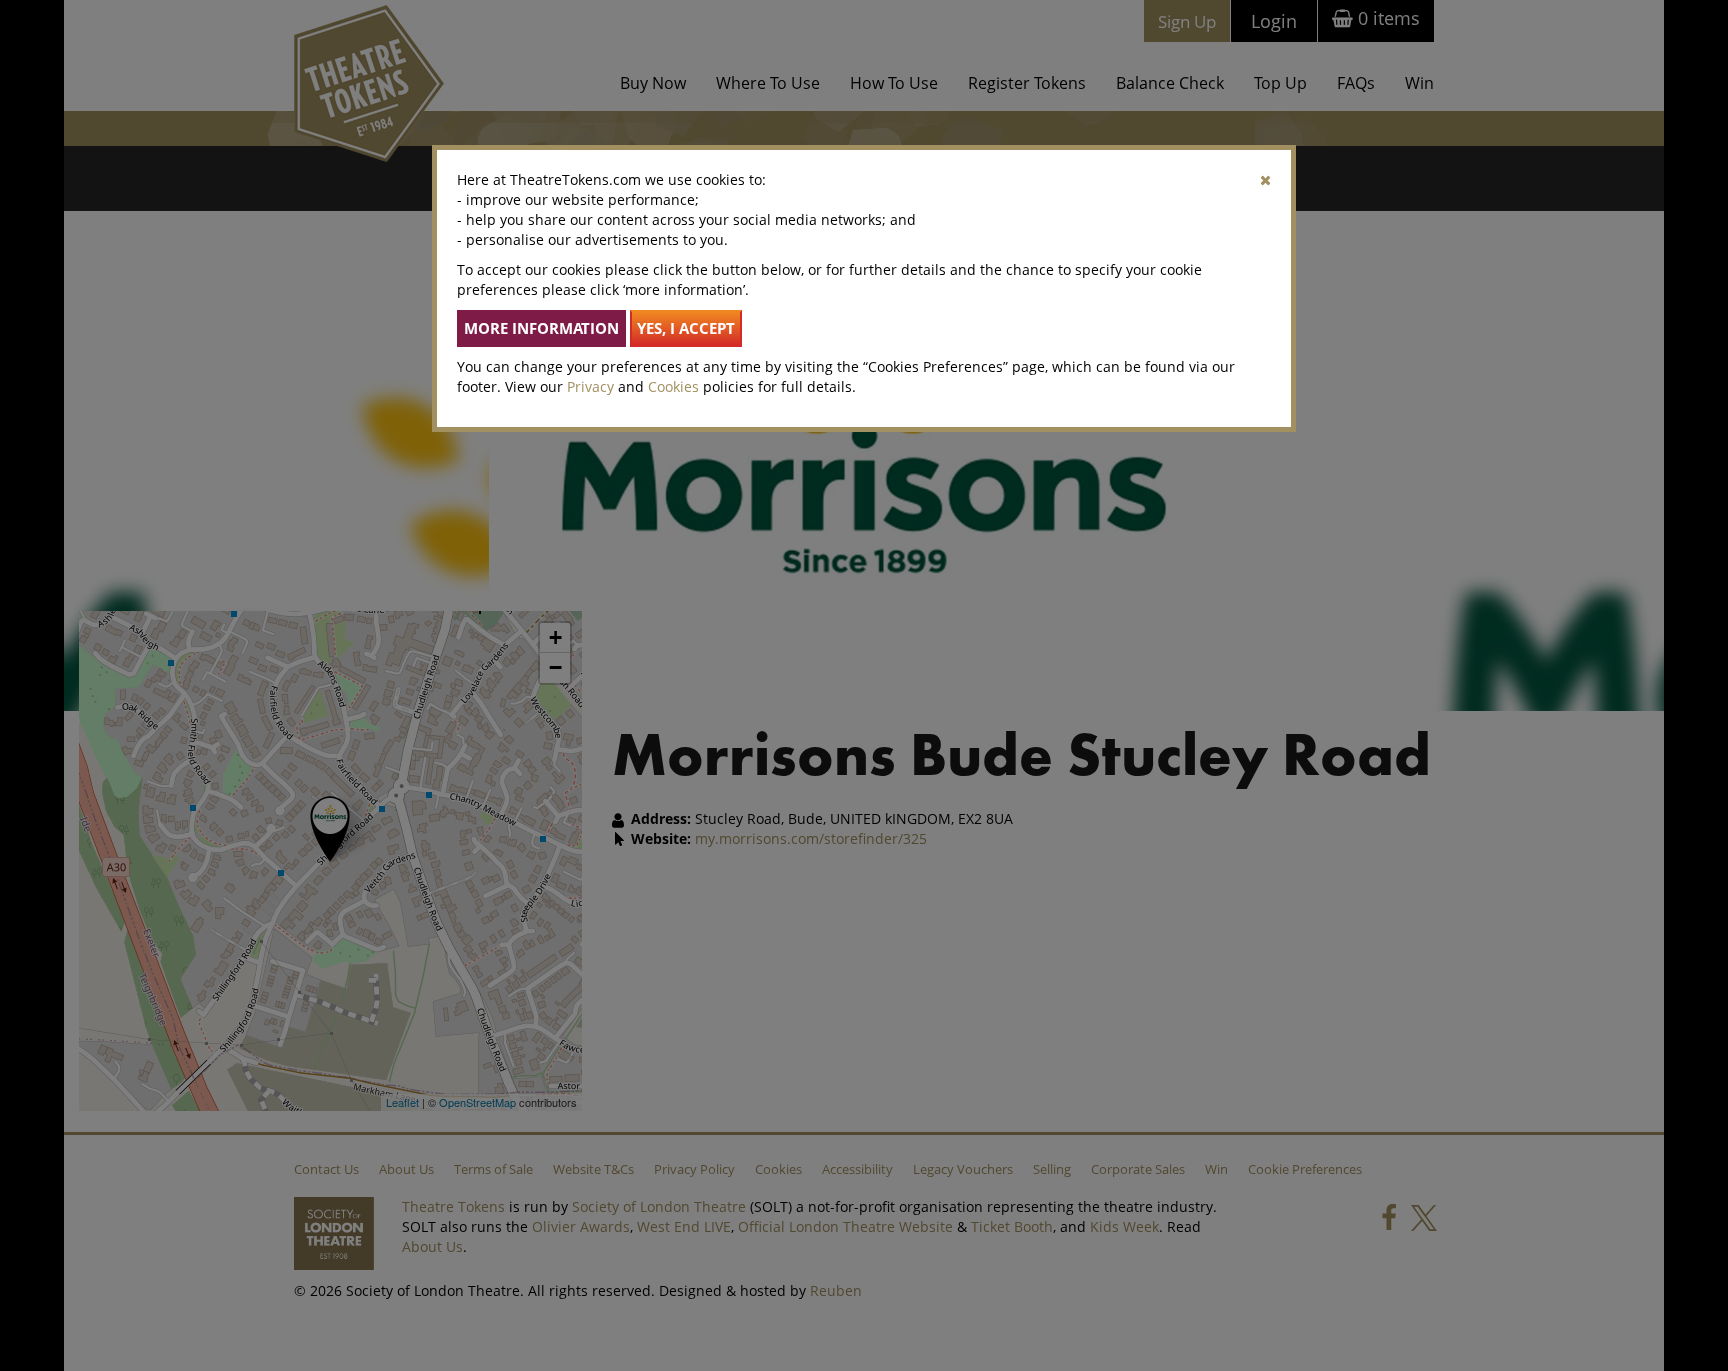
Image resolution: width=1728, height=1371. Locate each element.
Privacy (590, 386)
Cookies (673, 386)
